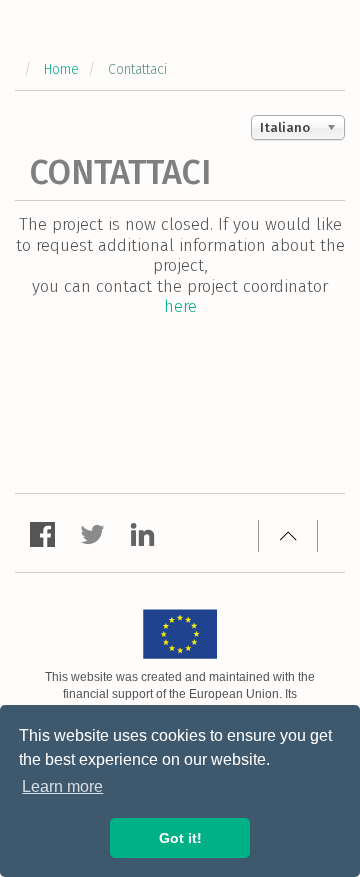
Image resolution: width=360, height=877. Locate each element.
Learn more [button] (62, 786)
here (180, 306)
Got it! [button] (180, 838)
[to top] (288, 536)
